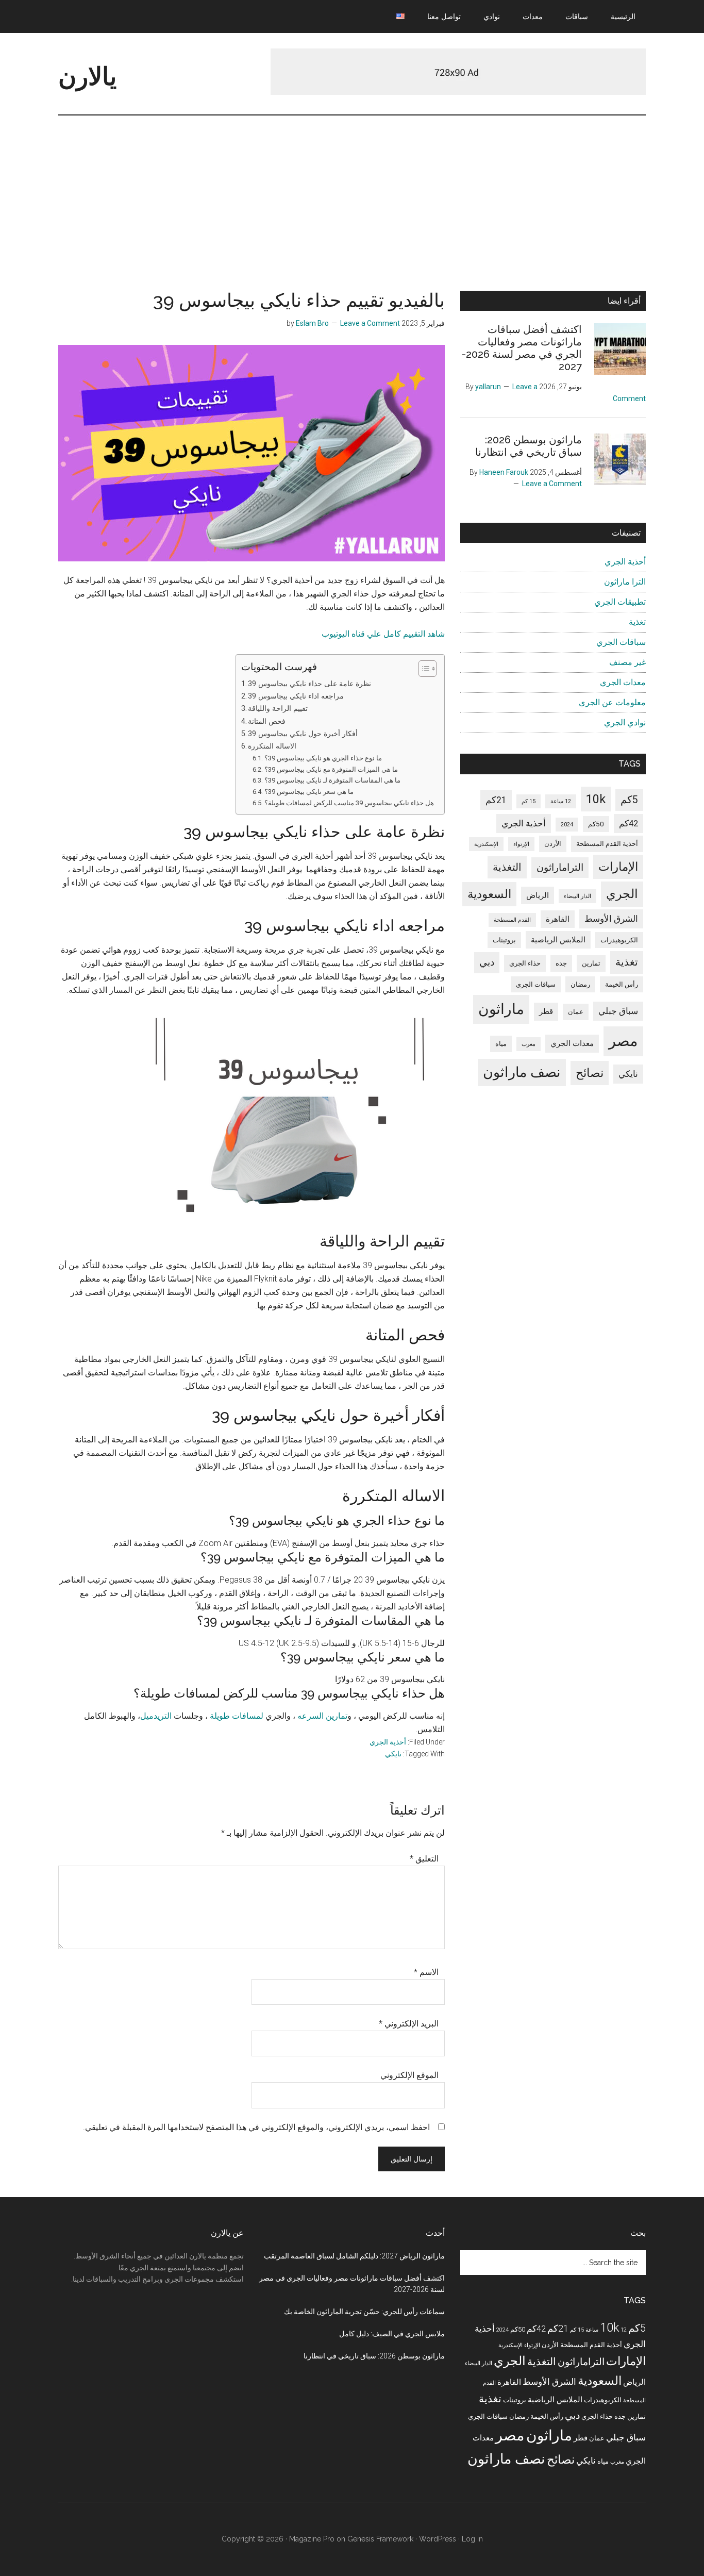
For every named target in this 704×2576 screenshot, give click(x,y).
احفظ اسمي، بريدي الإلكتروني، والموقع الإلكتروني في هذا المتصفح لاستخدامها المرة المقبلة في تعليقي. (256, 2127)
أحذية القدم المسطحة (607, 844)
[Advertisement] (352, 193)
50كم (596, 824)
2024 (567, 825)
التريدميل (156, 1716)
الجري (622, 894)
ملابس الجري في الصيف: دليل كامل (392, 2334)
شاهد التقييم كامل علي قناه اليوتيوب (383, 634)
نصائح (590, 1073)
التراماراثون (560, 867)
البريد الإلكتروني (409, 2024)
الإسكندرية (486, 844)
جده (561, 963)
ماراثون (501, 1009)
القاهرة (558, 919)
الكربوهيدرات (619, 940)
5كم (629, 800)
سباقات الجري (621, 642)
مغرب (529, 1044)
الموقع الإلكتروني (409, 2075)
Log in (472, 2539)
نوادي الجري (625, 722)
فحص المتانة (267, 721)
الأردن (553, 844)
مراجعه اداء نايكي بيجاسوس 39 (296, 696)
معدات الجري (623, 682)
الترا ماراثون (625, 582)
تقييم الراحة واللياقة (278, 709)
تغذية (637, 622)
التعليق (424, 1859)
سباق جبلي (618, 1011)
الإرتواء (521, 844)
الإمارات (618, 867)
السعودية (489, 894)
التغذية (507, 867)
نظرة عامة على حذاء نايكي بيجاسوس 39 (309, 684)
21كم (496, 800)
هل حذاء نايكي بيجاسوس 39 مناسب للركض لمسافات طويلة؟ (349, 803)
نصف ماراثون (522, 1072)
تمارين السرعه (322, 1716)
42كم (628, 824)
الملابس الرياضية (558, 940)
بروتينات (504, 940)
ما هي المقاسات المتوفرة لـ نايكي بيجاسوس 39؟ (332, 780)
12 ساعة (561, 801)
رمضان (580, 984)
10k (596, 799)
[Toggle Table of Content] (422, 669)
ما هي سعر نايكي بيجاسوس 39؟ (309, 792)
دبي (487, 962)
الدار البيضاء (577, 896)
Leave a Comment (370, 323)
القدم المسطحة (512, 920)
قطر (546, 1011)
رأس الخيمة (622, 984)
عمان (576, 1012)
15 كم (529, 801)
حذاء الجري (525, 963)
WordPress (438, 2539)
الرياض (538, 895)
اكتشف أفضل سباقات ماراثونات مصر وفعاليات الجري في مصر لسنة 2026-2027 (522, 348)
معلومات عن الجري (612, 702)
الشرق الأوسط (611, 919)
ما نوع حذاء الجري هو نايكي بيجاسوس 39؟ (323, 758)
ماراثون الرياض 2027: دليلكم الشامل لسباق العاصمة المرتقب (354, 2256)
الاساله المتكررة (272, 746)
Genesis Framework (380, 2539)
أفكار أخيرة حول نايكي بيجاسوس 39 (303, 734)
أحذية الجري (388, 1742)
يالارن (87, 76)
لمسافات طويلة (237, 1716)
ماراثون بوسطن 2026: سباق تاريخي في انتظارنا (529, 446)
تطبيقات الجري (620, 602)
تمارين (591, 963)
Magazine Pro (312, 2539)
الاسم (426, 1972)
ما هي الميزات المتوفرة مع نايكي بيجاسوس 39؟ (331, 769)
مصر (623, 1041)
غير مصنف (627, 662)
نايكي (393, 1754)
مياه (501, 1044)
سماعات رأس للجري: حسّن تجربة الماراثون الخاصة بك (364, 2312)
